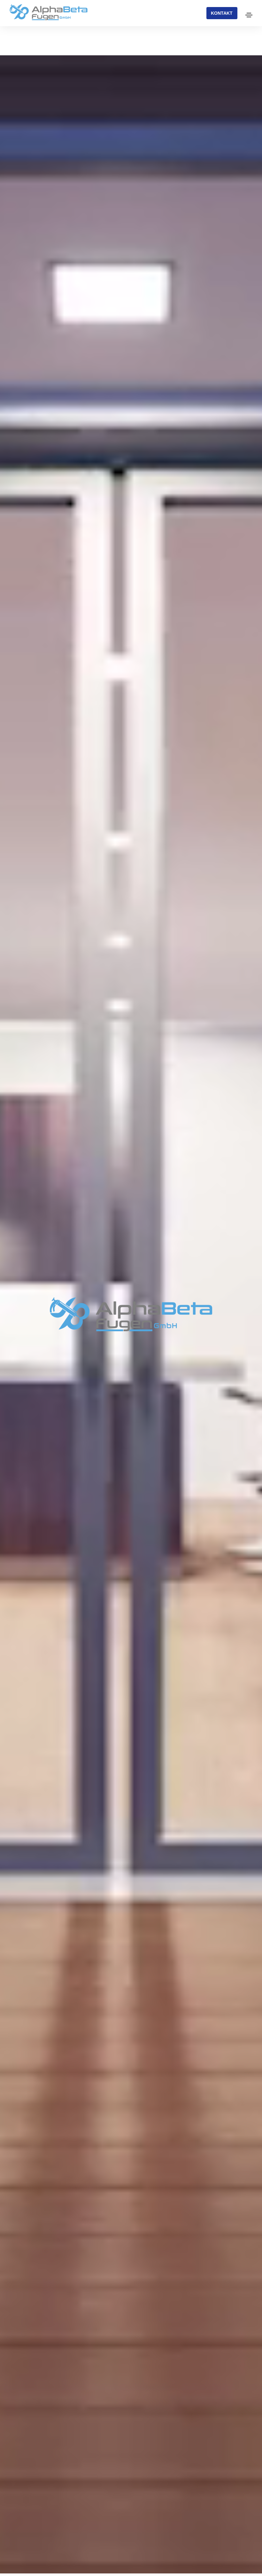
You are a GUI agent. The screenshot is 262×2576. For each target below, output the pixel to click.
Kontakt (222, 13)
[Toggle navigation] (249, 15)
